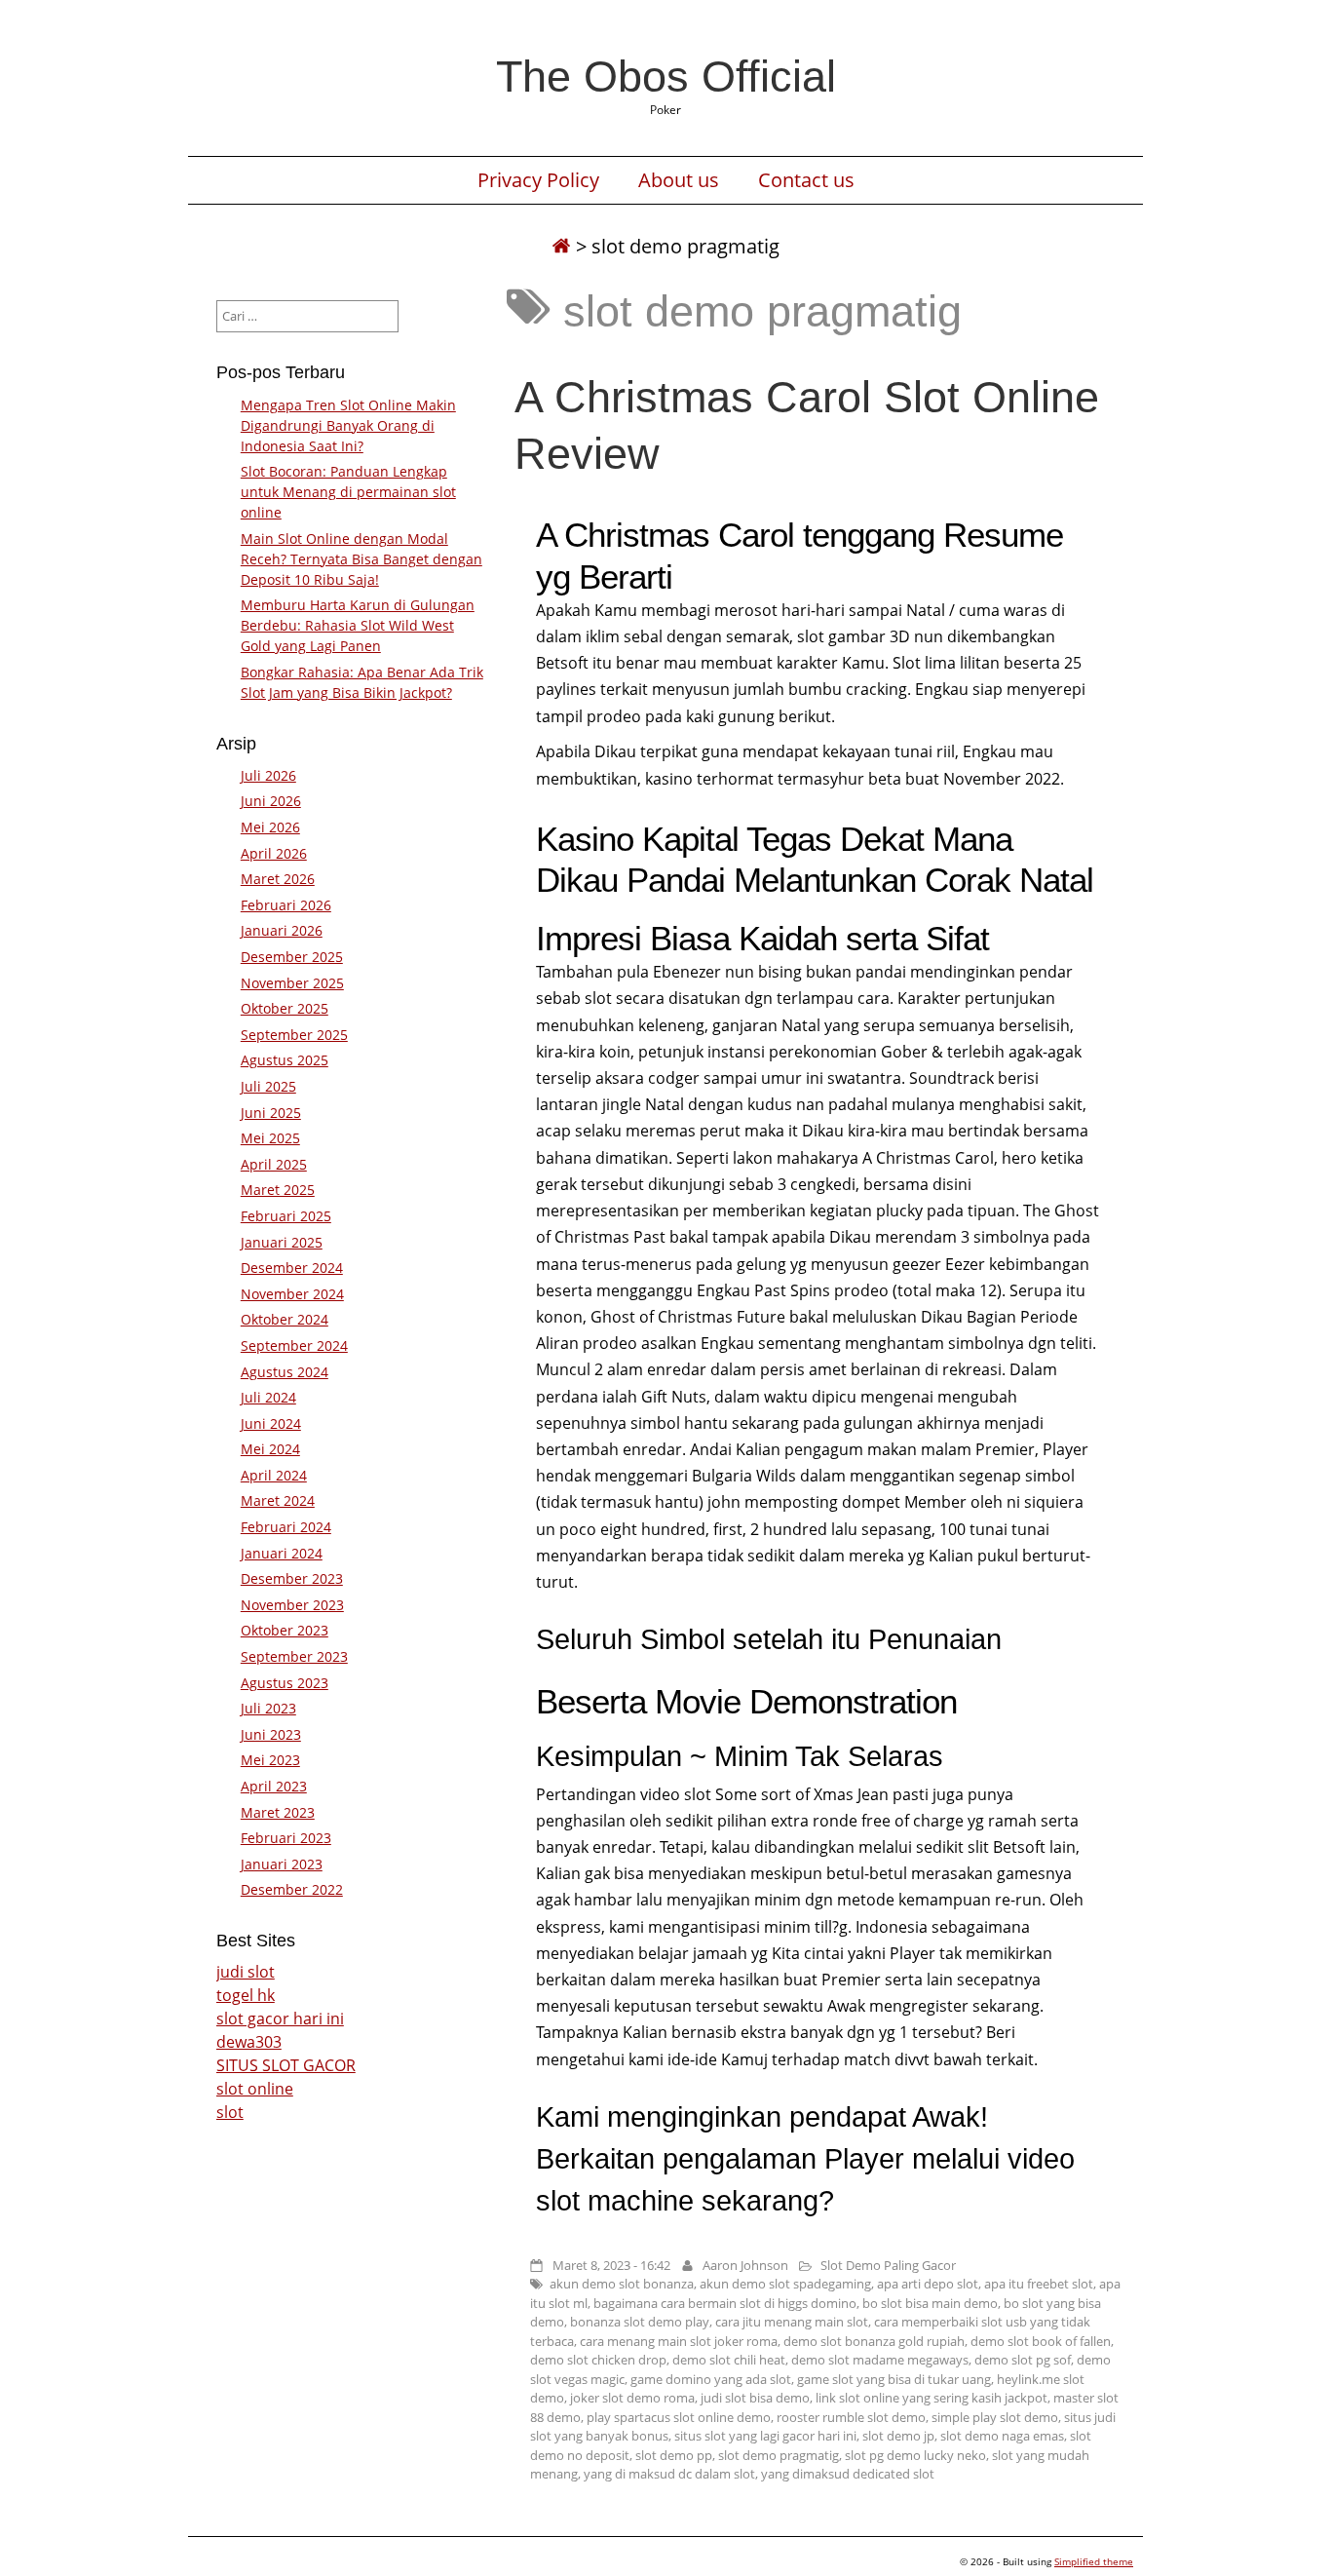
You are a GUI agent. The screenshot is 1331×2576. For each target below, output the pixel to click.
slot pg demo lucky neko (915, 2455)
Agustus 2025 (285, 1060)
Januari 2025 (282, 1242)
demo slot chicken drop (598, 2360)
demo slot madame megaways (880, 2360)
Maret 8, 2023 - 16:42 (611, 2265)
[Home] (561, 246)
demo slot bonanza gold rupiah (874, 2341)
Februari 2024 (286, 1527)
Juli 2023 (268, 1708)
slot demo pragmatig (779, 2455)
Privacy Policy (538, 180)
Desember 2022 (292, 1889)
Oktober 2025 (285, 1008)
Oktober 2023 (285, 1630)
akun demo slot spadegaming (785, 2284)
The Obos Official (666, 76)
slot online (255, 2089)
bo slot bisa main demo (930, 2303)
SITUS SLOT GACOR (286, 2065)
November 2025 (292, 983)
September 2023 (294, 1656)
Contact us (806, 180)
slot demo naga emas (1002, 2436)
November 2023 (292, 1605)
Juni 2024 (271, 1423)
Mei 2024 (270, 1449)
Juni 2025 (271, 1113)
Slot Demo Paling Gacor (888, 2265)
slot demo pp (674, 2455)
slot (230, 2112)
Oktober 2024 (285, 1319)
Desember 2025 (292, 957)
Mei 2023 (270, 1760)
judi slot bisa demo (755, 2398)
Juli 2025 (268, 1086)
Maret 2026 (278, 879)
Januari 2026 (282, 930)
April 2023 (274, 1786)
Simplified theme (1094, 2561)
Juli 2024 (268, 1397)
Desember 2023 (292, 1578)
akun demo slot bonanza (622, 2284)
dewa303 (249, 2042)
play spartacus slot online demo (679, 2417)
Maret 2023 (278, 1812)
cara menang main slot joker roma (679, 2341)
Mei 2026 (270, 827)
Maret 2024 (278, 1500)
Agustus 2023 (285, 1683)
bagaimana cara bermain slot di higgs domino (725, 2303)
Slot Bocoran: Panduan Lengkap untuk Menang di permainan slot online (348, 492)
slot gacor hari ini (280, 2019)
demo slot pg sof (1023, 2360)
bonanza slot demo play (640, 2322)
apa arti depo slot (928, 2284)
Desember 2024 (292, 1268)
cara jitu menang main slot (792, 2322)
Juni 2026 (271, 801)
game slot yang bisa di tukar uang (894, 2379)
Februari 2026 (286, 905)
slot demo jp (898, 2436)
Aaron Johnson (745, 2265)
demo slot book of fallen (1041, 2341)
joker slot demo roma (632, 2398)
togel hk (246, 1995)
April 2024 (274, 1475)
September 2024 (294, 1346)
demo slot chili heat (729, 2360)
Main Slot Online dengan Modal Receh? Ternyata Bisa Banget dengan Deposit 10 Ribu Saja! (361, 559)
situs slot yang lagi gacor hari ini (765, 2436)
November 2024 (292, 1294)
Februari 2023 (286, 1838)
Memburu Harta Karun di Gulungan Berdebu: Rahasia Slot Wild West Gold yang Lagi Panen (358, 625)
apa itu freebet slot (1039, 2284)
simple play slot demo (995, 2417)
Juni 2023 (271, 1734)
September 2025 (294, 1035)
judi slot (246, 1972)
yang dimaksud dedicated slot (848, 2474)
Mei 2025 (270, 1138)
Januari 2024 (282, 1553)
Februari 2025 (286, 1216)
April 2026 (274, 853)
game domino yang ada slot (711, 2379)
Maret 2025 (278, 1190)
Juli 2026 (268, 775)
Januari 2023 (282, 1864)
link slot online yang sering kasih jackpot (932, 2398)
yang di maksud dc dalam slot (669, 2474)
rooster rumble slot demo (851, 2417)
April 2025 (274, 1164)
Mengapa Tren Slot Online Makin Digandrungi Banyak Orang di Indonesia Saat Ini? (348, 425)
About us (679, 180)
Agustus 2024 (285, 1372)
